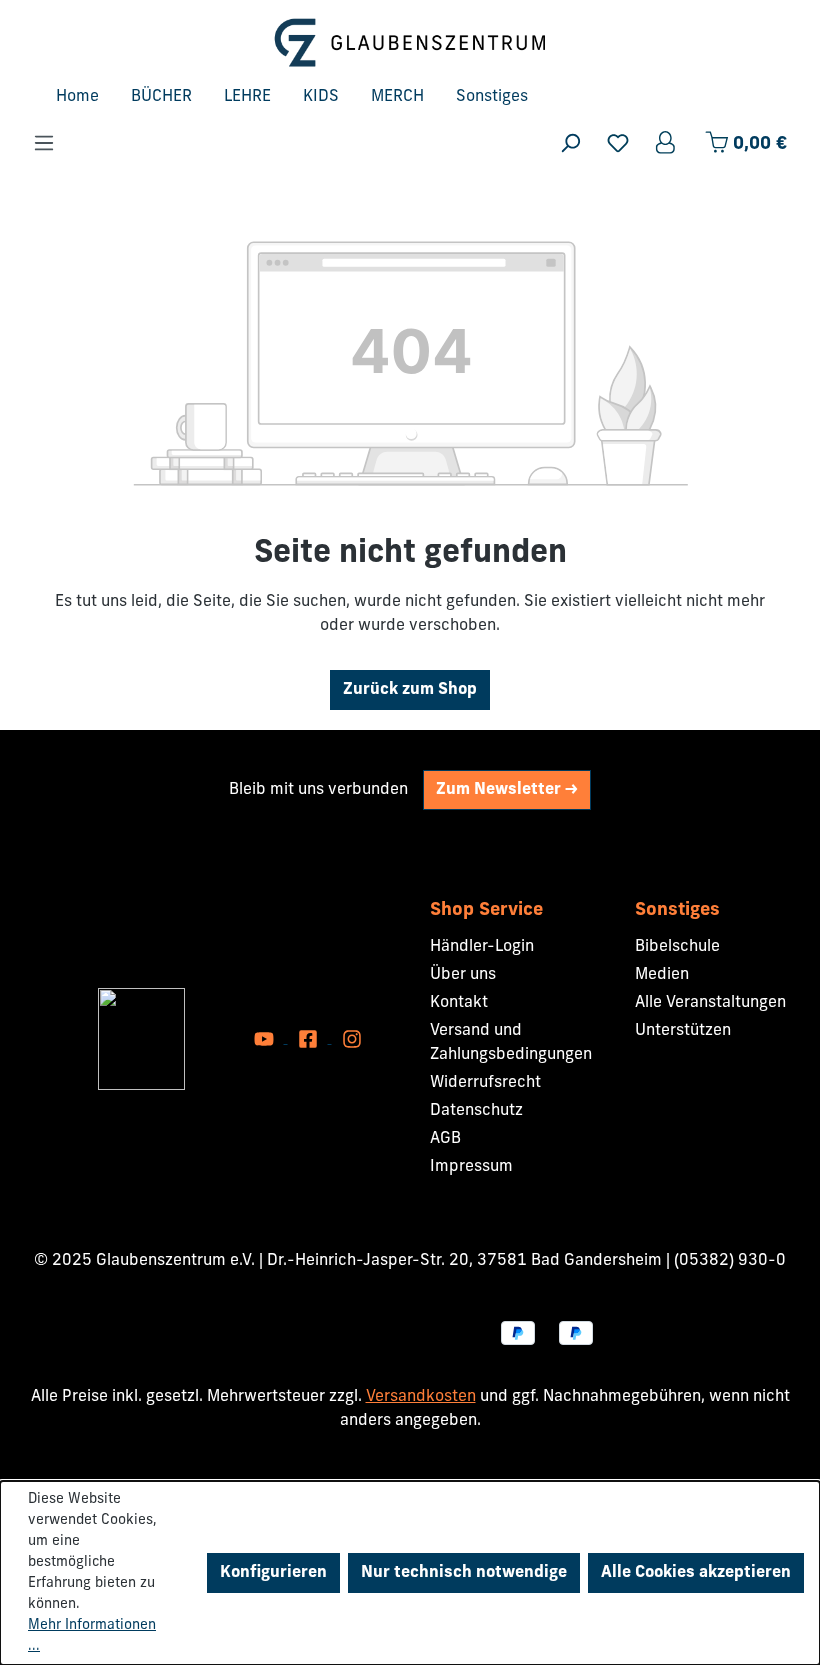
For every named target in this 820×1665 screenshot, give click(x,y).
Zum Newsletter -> (507, 790)
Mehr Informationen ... (92, 1636)
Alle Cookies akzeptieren (696, 1573)
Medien (662, 975)
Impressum (471, 1167)
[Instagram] (352, 1039)
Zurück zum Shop (410, 690)
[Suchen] (570, 143)
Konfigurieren (273, 1573)
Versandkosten (421, 1397)
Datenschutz (476, 1111)
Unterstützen (683, 1031)
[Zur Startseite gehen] (410, 42)
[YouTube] (266, 1039)
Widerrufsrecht (485, 1083)
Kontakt (459, 1003)
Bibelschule (677, 947)
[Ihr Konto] (667, 143)
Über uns (463, 975)
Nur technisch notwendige (464, 1573)
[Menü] (44, 143)
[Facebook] (310, 1039)
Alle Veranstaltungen (710, 1003)
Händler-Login (482, 947)
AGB (445, 1139)
